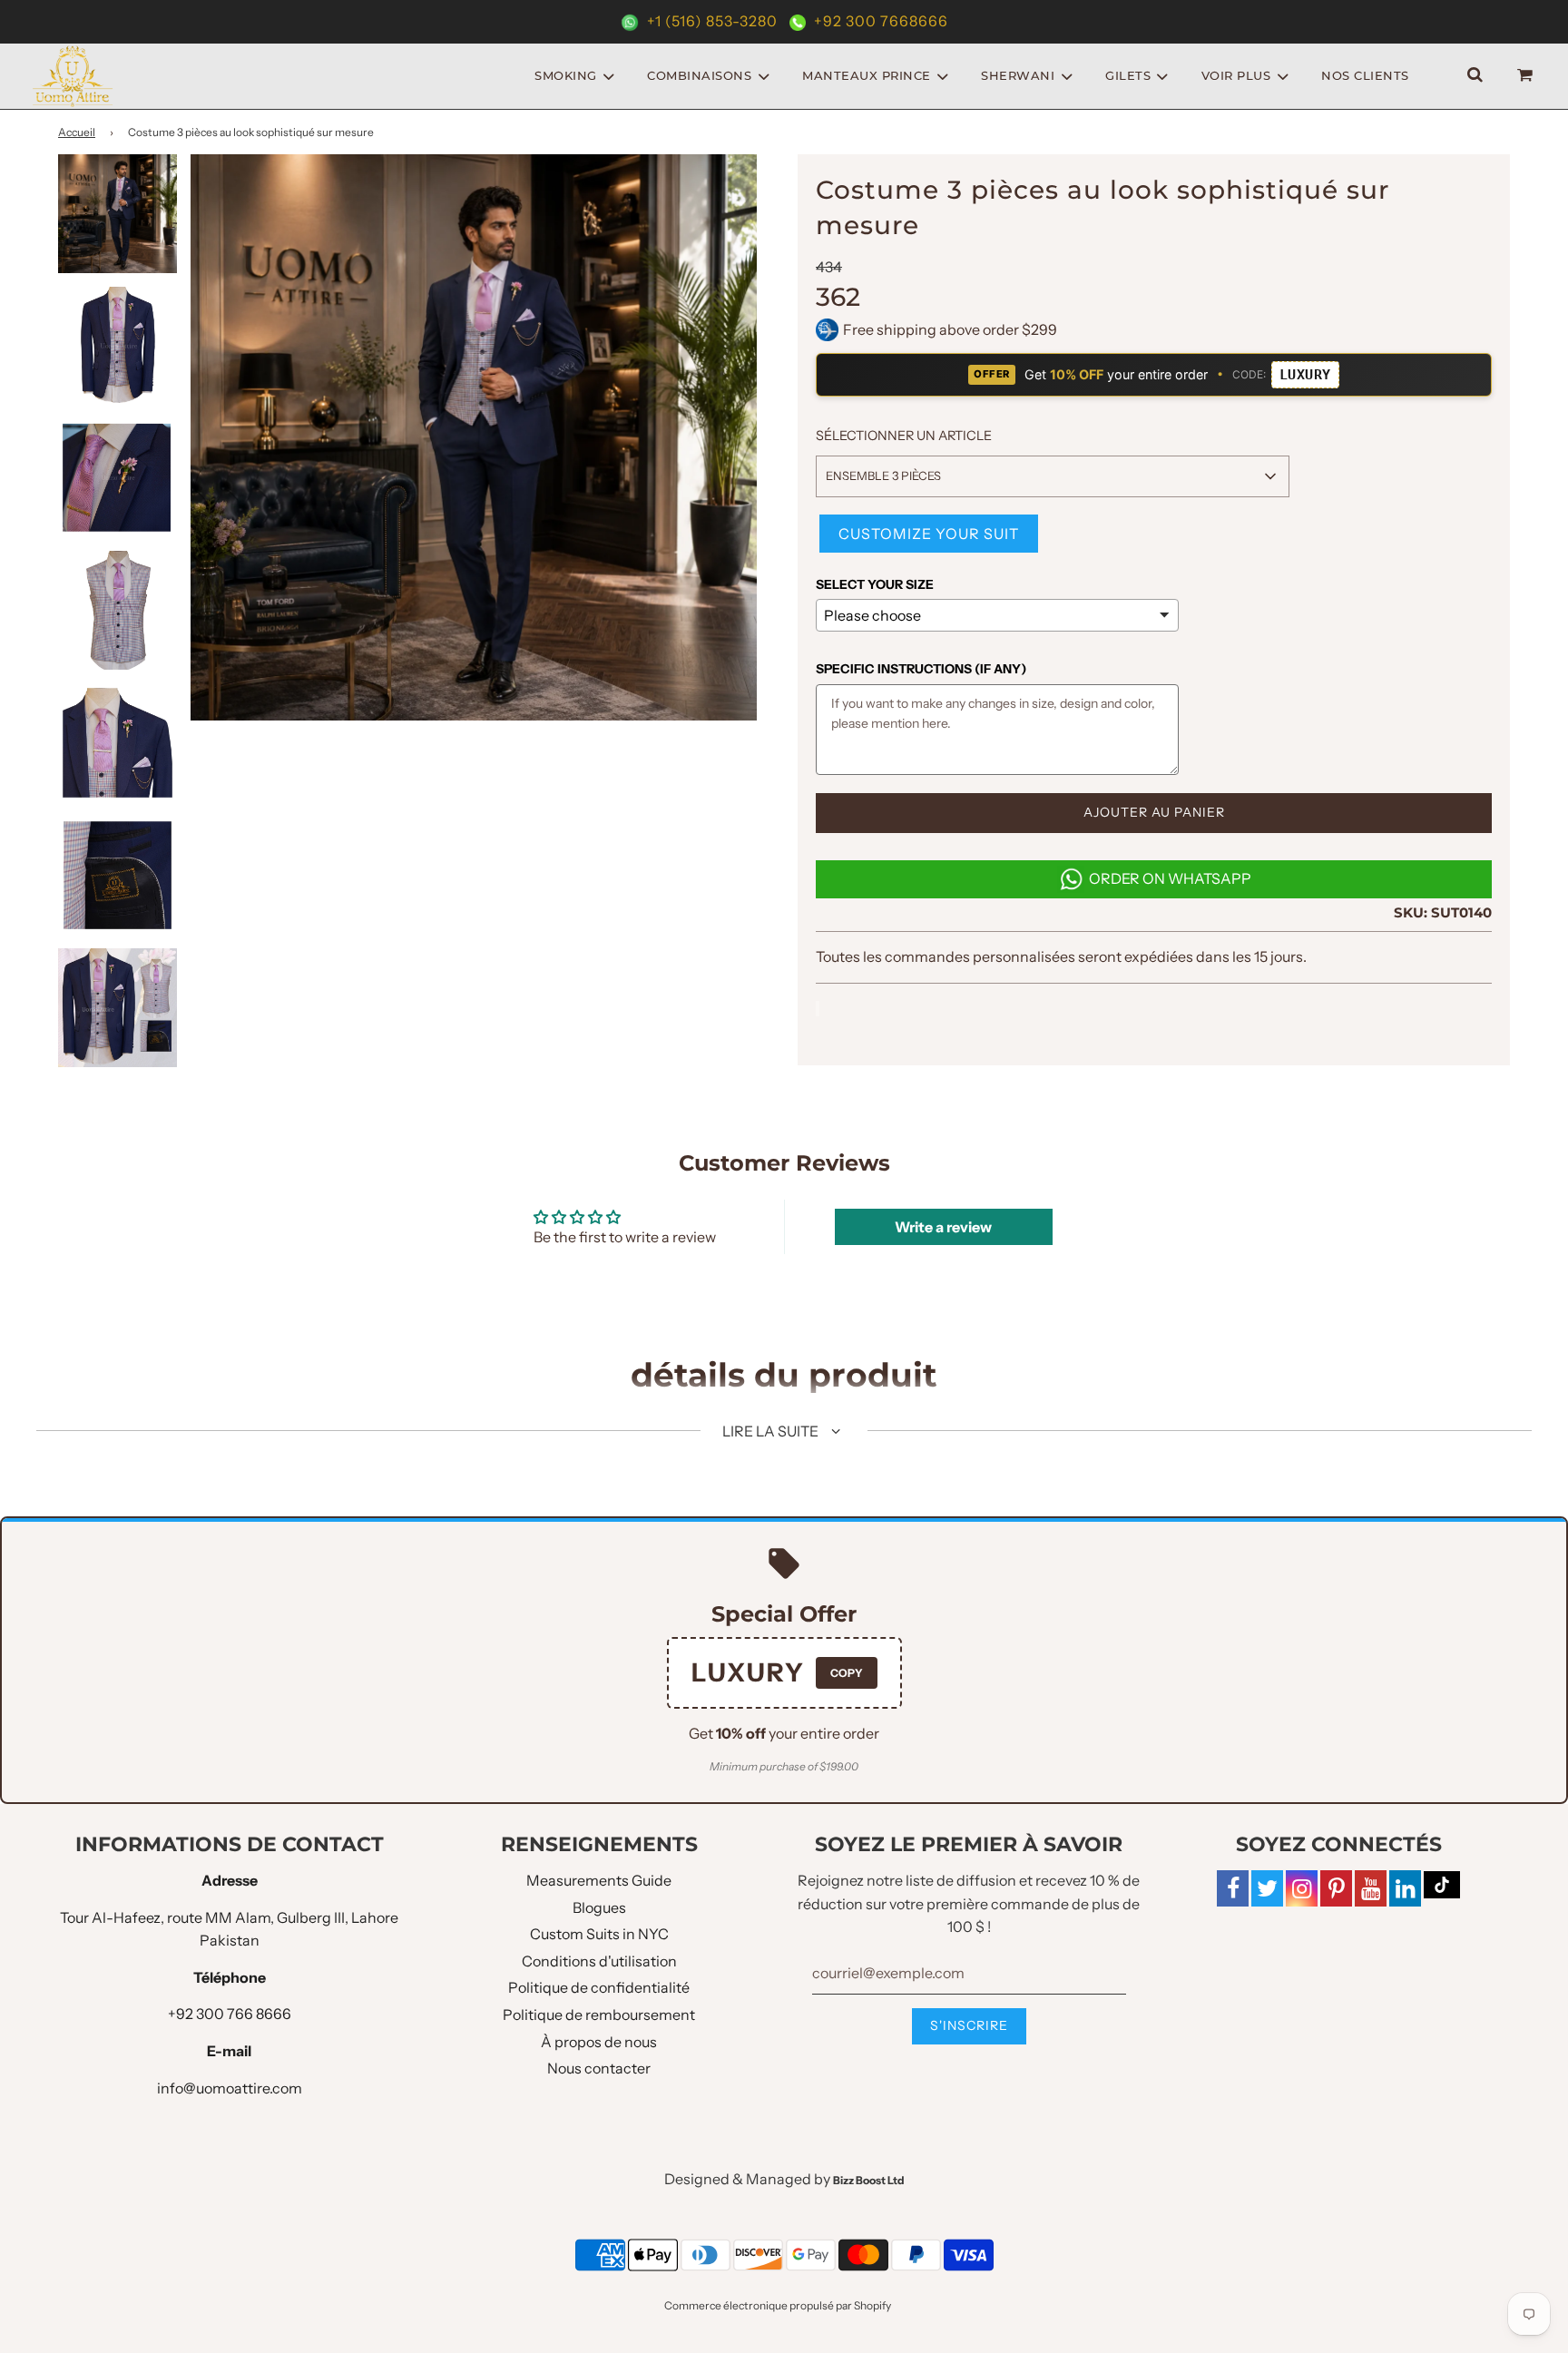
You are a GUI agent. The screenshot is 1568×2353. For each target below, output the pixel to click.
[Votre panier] (1527, 76)
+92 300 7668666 (879, 21)
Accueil (77, 132)
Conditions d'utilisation (599, 1961)
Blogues (599, 1907)
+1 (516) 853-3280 (712, 21)
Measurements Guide (599, 1880)
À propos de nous (599, 2042)
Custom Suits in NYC (599, 1934)
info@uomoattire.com (230, 2088)
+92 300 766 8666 (230, 2014)
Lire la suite (772, 1431)
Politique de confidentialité (599, 1987)
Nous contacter (599, 2068)
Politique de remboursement (599, 2015)
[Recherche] (1475, 76)
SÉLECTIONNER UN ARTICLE (904, 436)
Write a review (943, 1227)
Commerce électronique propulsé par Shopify (778, 2305)
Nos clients (1365, 75)
